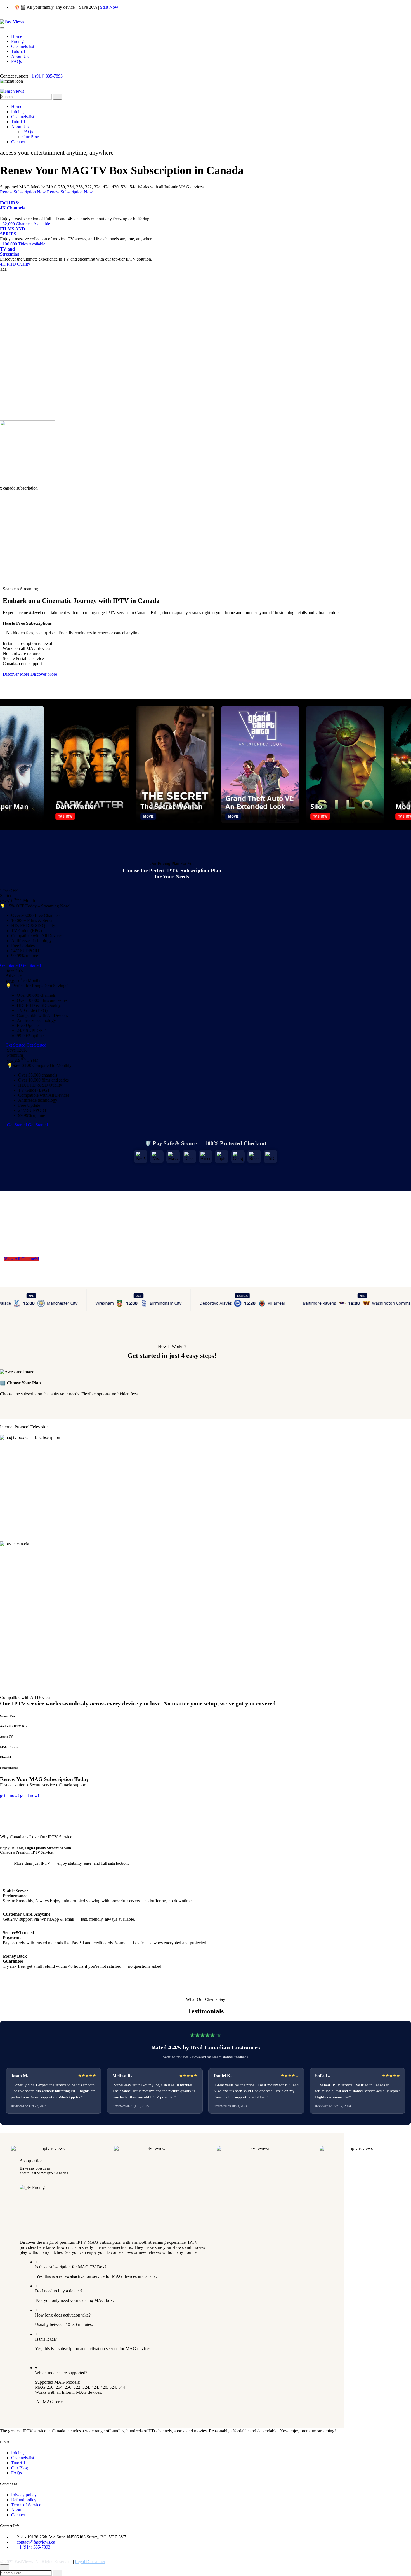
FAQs (16, 2473)
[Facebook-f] (2, 17)
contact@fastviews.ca (36, 2542)
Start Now (109, 7)
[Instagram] (7, 17)
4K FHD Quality (15, 264)
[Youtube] (11, 17)
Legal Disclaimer (90, 2562)
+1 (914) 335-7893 (46, 76)
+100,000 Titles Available (23, 244)
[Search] (57, 2573)
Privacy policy (24, 2495)
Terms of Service (26, 2505)
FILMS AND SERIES (13, 231)
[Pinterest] (15, 17)
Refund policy (24, 2500)
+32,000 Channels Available (25, 224)
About (17, 2510)
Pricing (17, 2453)
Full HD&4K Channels (12, 205)
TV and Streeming (10, 251)
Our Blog (20, 2468)
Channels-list (23, 2458)
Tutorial (18, 2463)
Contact (18, 2515)
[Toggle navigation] (2, 28)
